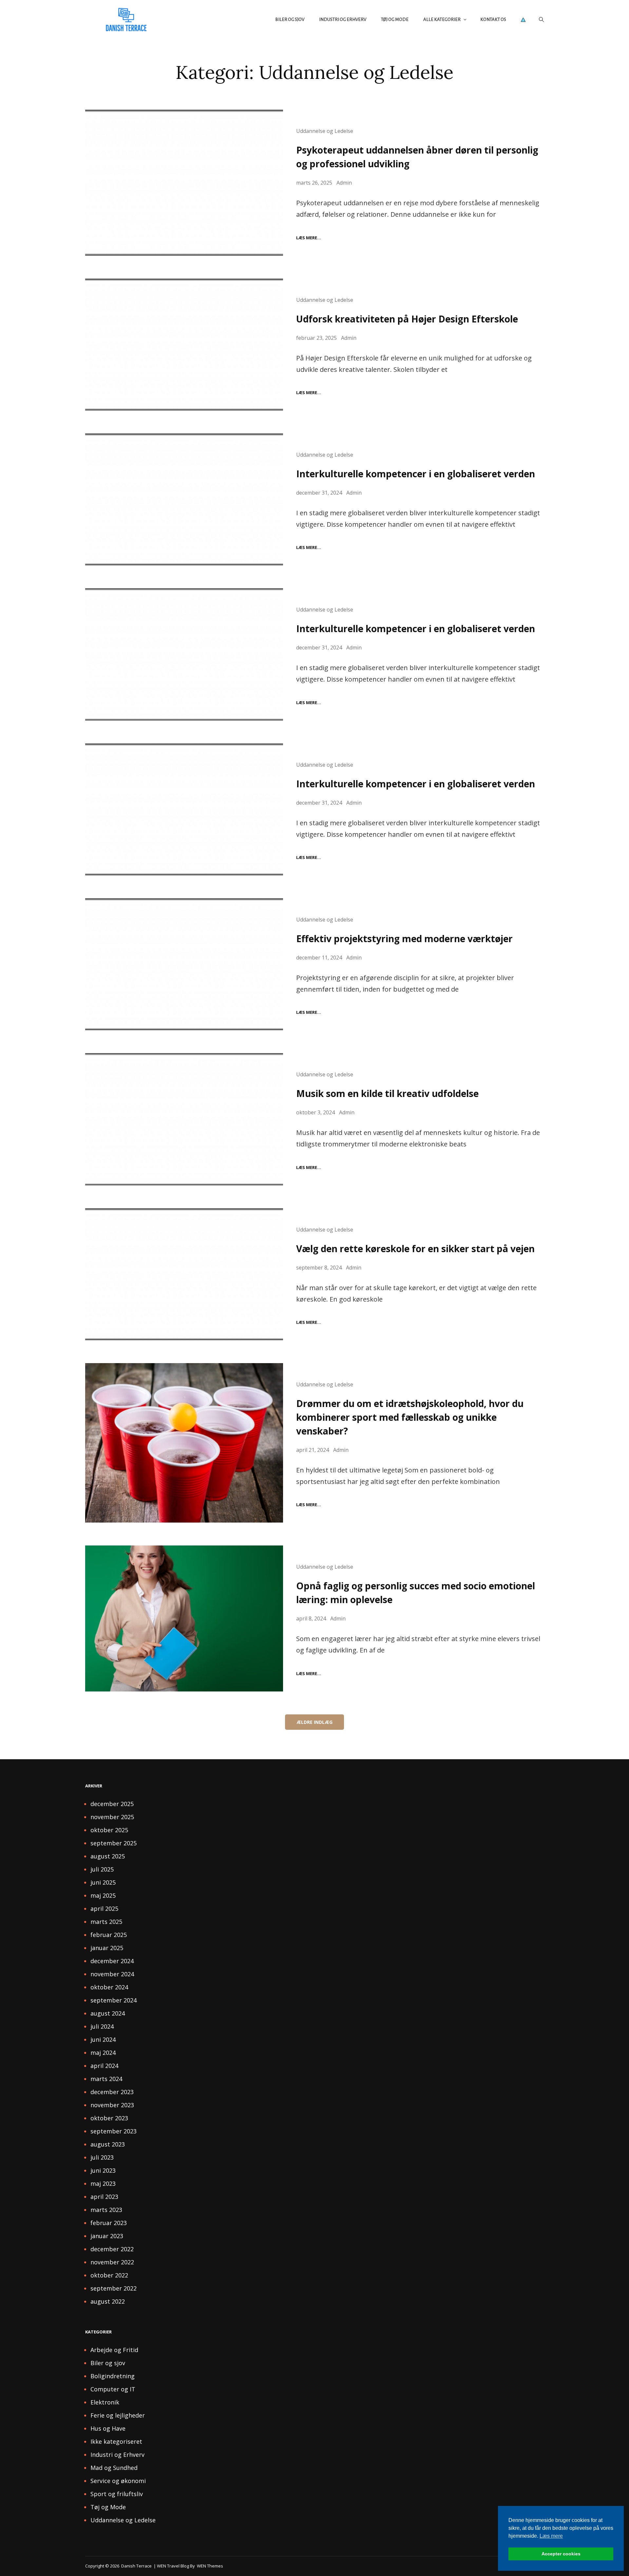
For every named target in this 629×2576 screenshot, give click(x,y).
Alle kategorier (442, 19)
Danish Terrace (136, 2566)
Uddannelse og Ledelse (325, 131)
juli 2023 (102, 2157)
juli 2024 (102, 2026)
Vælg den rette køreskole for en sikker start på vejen (415, 1249)
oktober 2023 (109, 2118)
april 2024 (104, 2066)
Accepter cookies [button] (561, 2554)
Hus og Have (108, 2428)
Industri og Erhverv (343, 19)
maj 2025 (103, 1895)
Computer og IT (113, 2389)
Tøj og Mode (395, 19)
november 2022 (112, 2262)
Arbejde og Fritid (114, 2350)
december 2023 (112, 2092)
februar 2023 (109, 2223)
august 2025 (108, 1856)
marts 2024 (106, 2079)
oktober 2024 (109, 1987)
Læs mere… (309, 238)
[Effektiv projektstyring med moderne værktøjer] (184, 964)
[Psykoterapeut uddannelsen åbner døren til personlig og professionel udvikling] (184, 183)
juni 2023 (103, 2170)
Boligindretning (113, 2376)
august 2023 (108, 2144)
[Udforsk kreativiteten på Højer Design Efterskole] (184, 345)
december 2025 (112, 1804)
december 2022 (112, 2249)
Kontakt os (493, 19)
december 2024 (112, 1961)
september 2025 (114, 1843)
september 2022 (114, 2288)
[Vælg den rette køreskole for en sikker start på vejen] (184, 1274)
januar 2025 (107, 1948)
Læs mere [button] (551, 2536)
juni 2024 (103, 2039)
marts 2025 (106, 1922)
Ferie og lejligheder (118, 2415)
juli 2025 (102, 1869)
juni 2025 (103, 1882)
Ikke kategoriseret (116, 2441)
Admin (344, 183)
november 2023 (112, 2105)
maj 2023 (103, 2183)
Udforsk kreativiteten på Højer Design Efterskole (407, 319)
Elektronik (105, 2402)
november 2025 (112, 1817)
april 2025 (104, 1909)
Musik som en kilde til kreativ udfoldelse (387, 1093)
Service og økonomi (118, 2481)
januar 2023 (107, 2236)
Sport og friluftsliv (117, 2494)
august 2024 (108, 2013)
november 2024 (112, 1974)
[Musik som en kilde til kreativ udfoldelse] (184, 1119)
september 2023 (114, 2131)
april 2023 (104, 2197)
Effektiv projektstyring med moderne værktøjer (404, 939)
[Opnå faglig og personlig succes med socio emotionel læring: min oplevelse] (184, 1618)
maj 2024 (103, 2053)
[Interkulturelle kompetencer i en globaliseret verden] (184, 499)
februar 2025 (109, 1935)
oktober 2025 (109, 1830)
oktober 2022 (109, 2275)
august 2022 (108, 2301)
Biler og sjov (290, 19)
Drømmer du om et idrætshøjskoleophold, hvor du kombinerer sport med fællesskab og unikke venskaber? (410, 1417)
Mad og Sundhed (114, 2468)
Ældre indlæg (314, 1722)
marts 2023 (106, 2210)
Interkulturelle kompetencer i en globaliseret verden (416, 474)
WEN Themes (210, 2566)
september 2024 (114, 2000)
